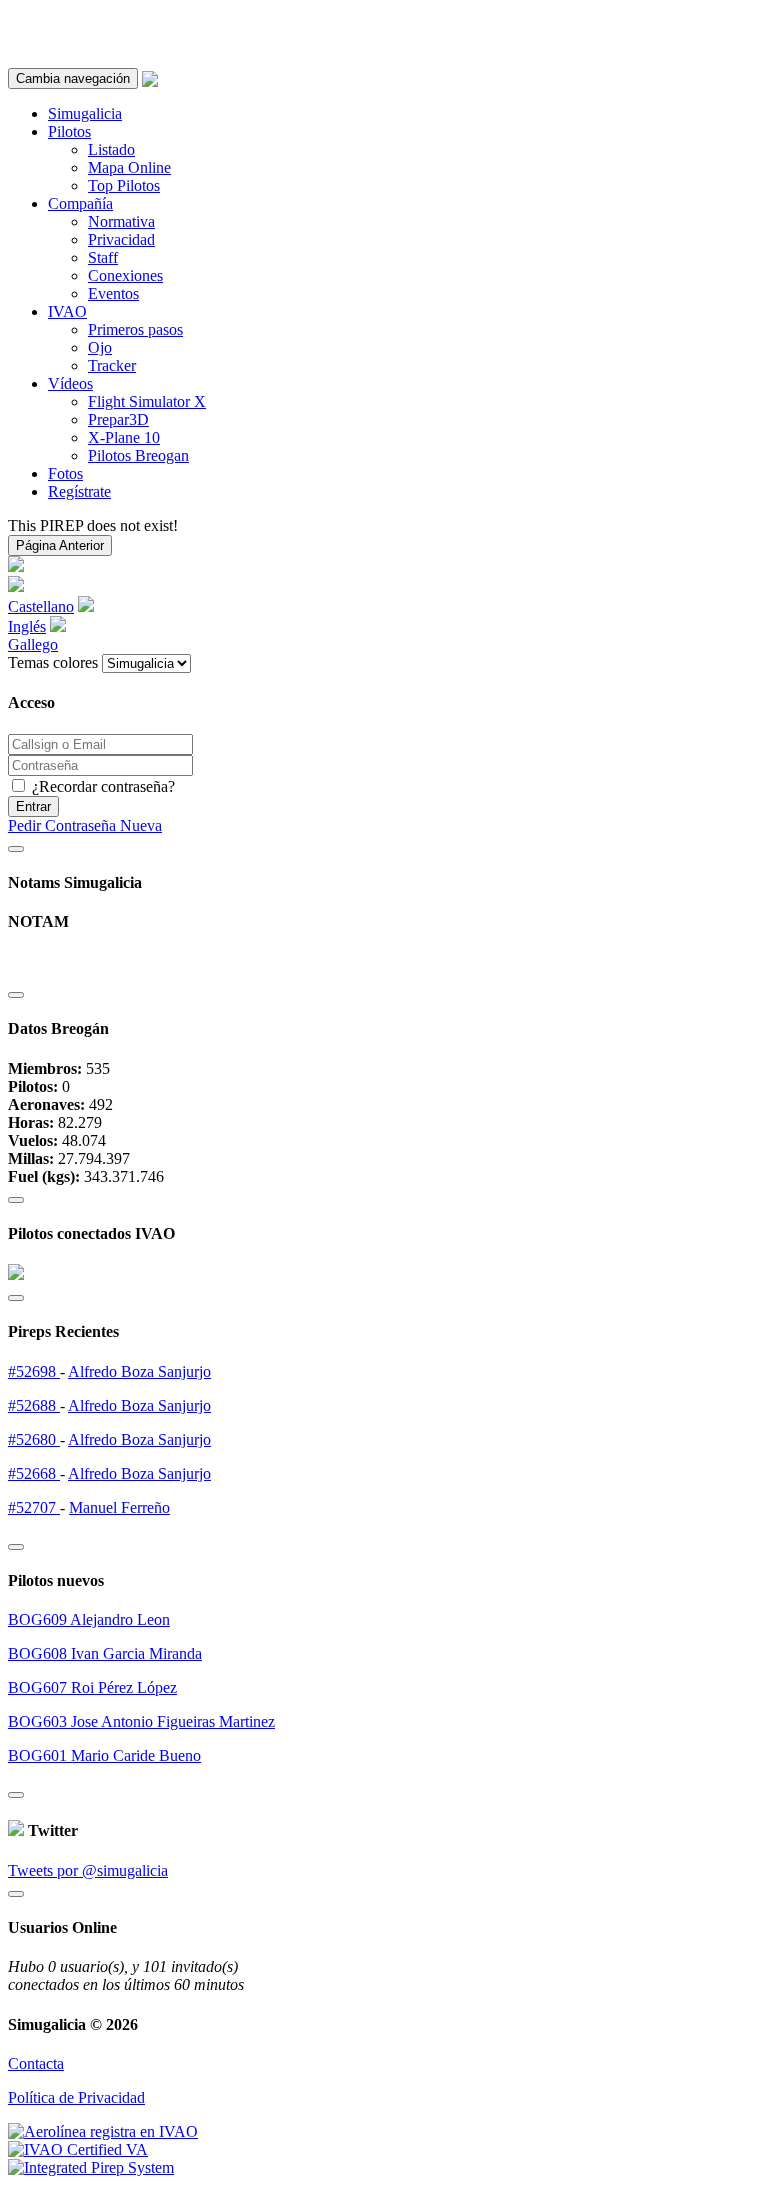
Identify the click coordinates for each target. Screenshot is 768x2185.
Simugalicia (85, 113)
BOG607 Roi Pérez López (92, 1687)
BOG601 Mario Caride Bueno (104, 1755)
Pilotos (69, 131)
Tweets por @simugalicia (88, 1870)
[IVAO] (78, 2149)
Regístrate (79, 491)
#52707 (34, 1507)
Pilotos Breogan (138, 455)
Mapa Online (129, 167)
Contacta (36, 2063)
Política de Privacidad (76, 2097)
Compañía (80, 203)
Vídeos (70, 383)
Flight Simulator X (147, 401)
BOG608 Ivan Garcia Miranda (105, 1653)
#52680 (34, 1439)
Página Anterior (60, 545)
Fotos (65, 473)
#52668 (34, 1473)
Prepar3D (118, 419)
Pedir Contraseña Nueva (85, 825)
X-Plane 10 (124, 437)
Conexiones (125, 275)
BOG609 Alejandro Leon (89, 1619)
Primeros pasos (135, 329)
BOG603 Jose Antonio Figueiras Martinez (141, 1721)
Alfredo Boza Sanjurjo (139, 1371)
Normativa (121, 221)
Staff (103, 257)
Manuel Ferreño (119, 1507)
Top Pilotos (124, 185)
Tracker (112, 365)
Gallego (33, 644)
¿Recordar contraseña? (101, 786)
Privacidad (121, 239)
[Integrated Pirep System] (91, 2167)
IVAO (67, 311)
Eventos (113, 293)
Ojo (100, 347)
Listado (111, 149)
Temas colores (53, 662)
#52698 (34, 1371)
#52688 (34, 1405)
